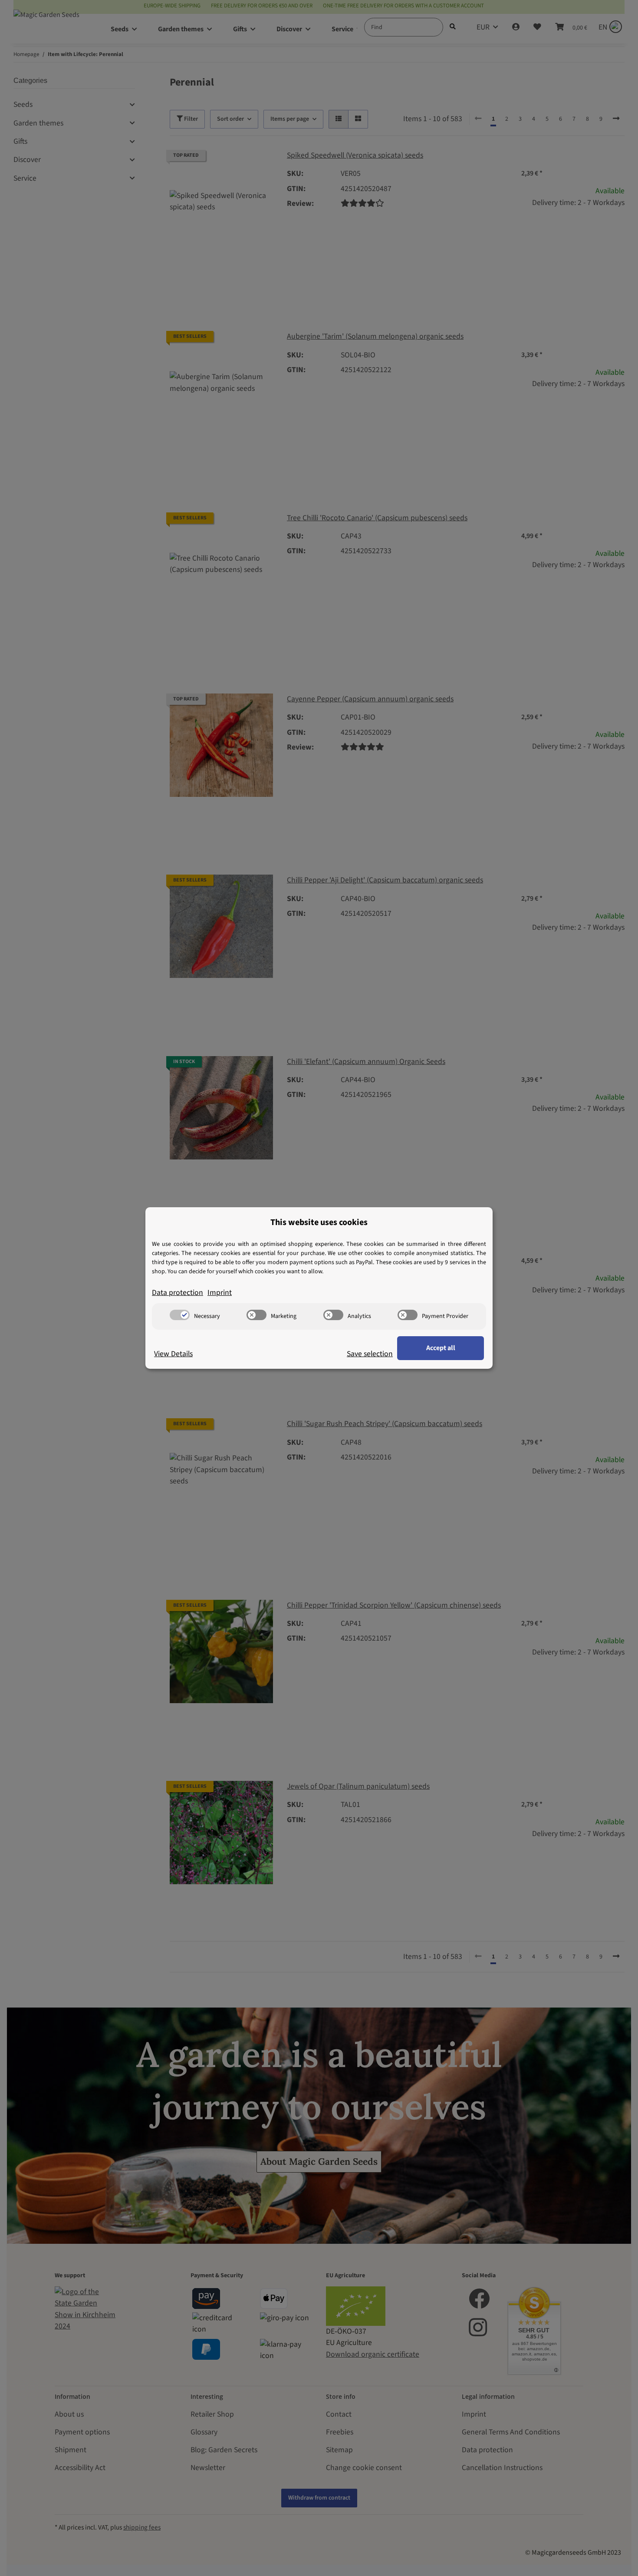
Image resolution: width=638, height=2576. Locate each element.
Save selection (370, 1354)
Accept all (441, 1348)
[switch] (180, 1315)
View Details (173, 1354)
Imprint (220, 1293)
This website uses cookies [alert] (319, 1222)
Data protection (178, 1293)
